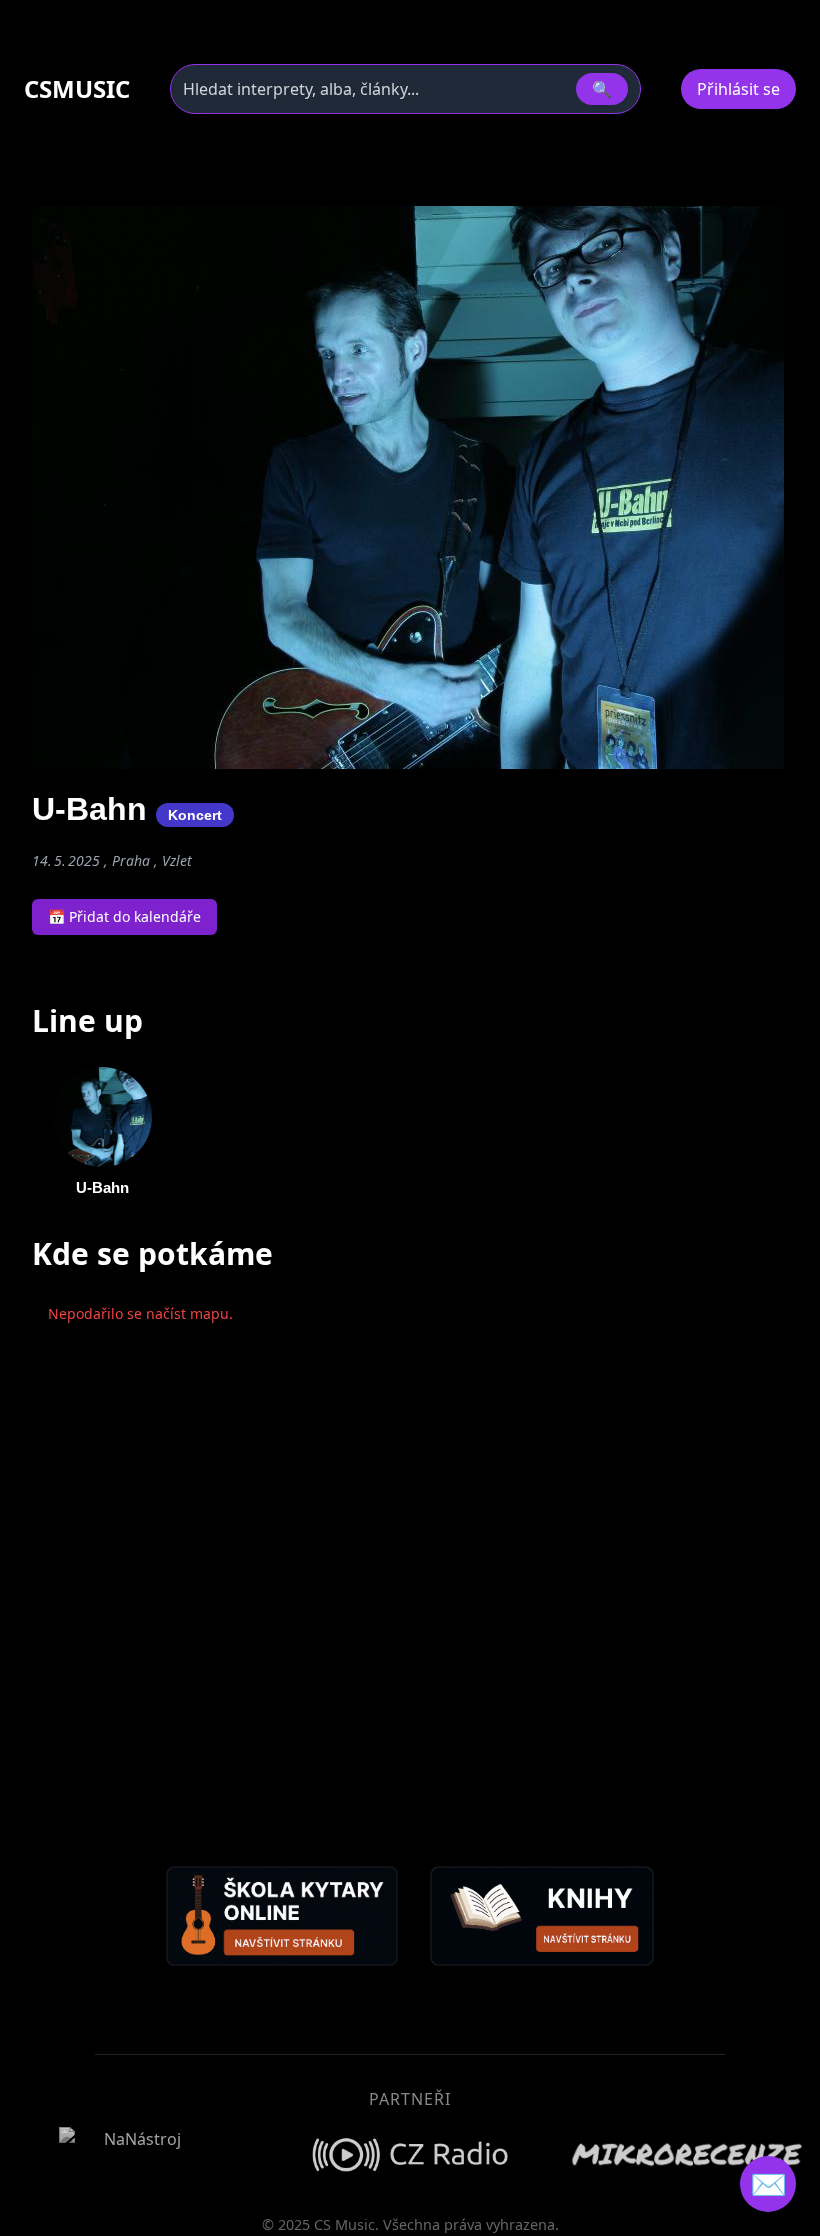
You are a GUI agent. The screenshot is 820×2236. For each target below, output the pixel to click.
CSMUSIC (77, 89)
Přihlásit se (738, 89)
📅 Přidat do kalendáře (124, 916)
